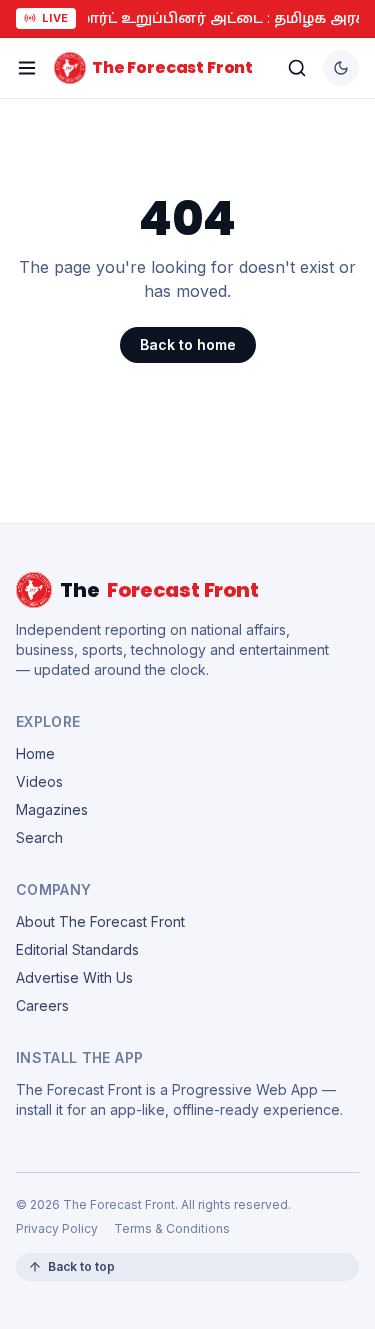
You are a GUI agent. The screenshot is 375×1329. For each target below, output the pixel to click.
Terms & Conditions (172, 1228)
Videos (39, 781)
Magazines (52, 809)
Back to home (188, 344)
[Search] (297, 68)
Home (35, 753)
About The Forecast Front (100, 921)
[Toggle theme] (341, 68)
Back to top (81, 1266)
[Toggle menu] (27, 68)
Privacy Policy (57, 1228)
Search (39, 837)
